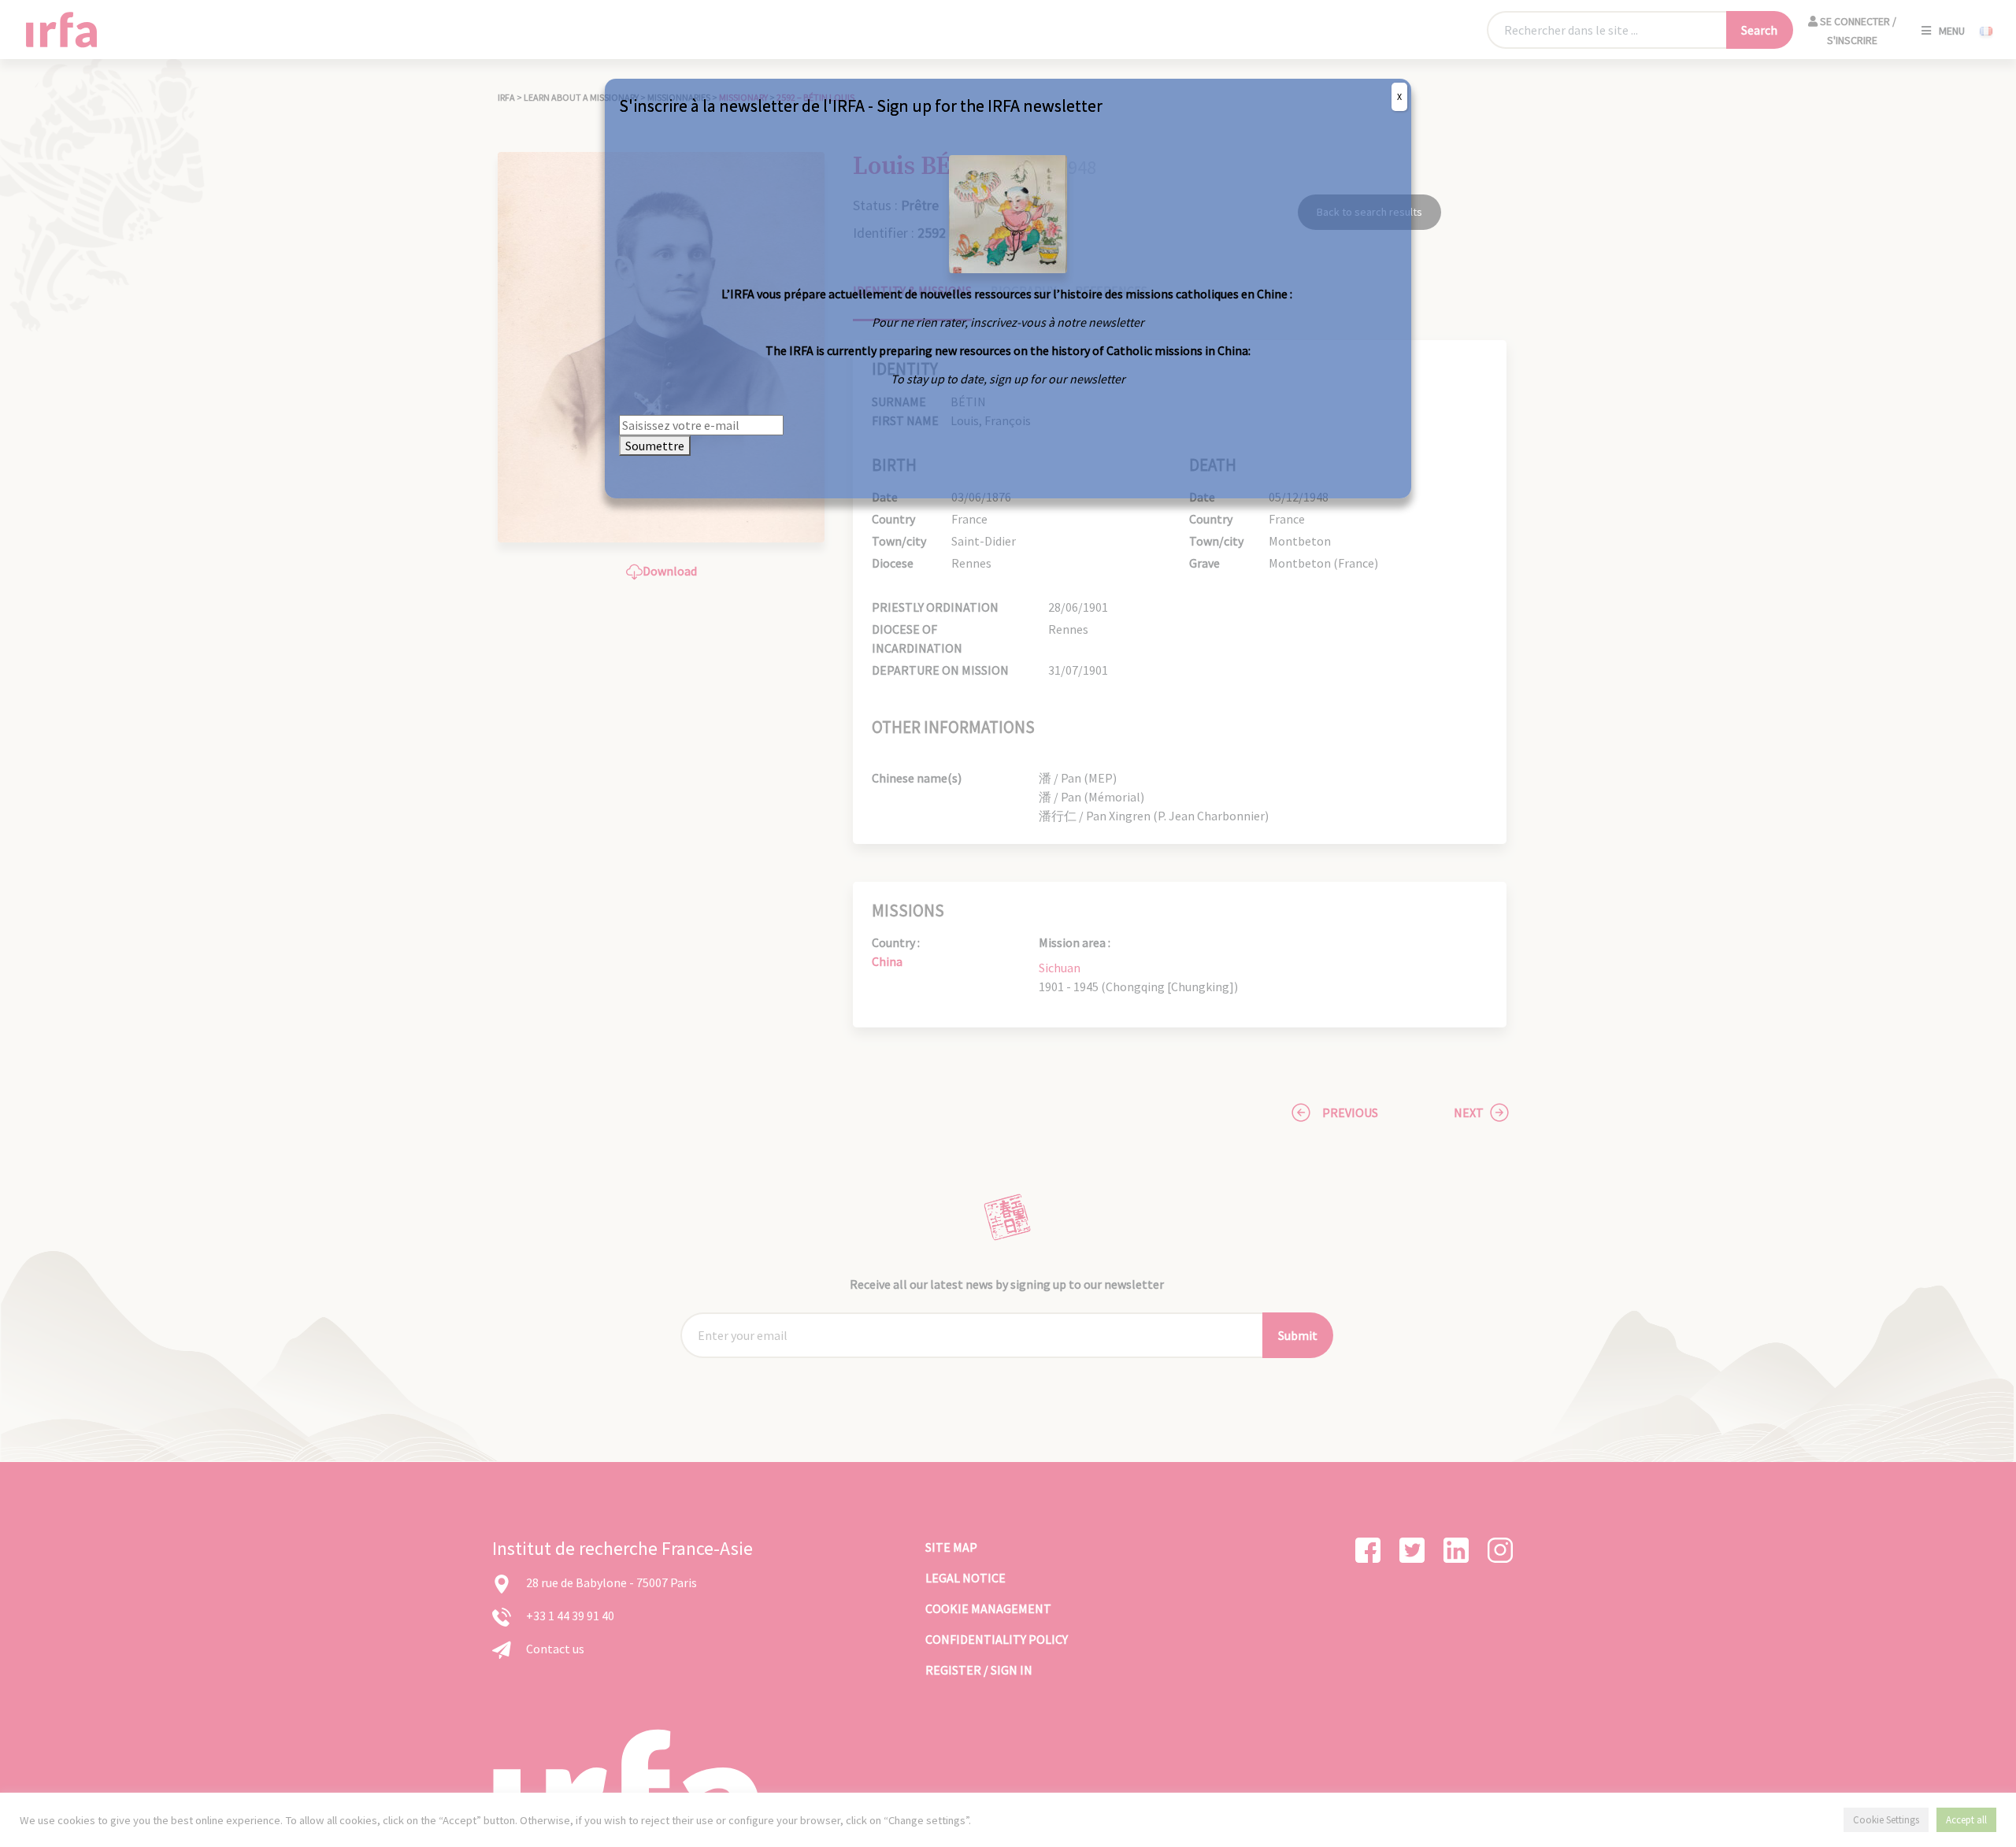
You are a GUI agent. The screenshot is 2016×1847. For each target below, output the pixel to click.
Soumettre (655, 446)
